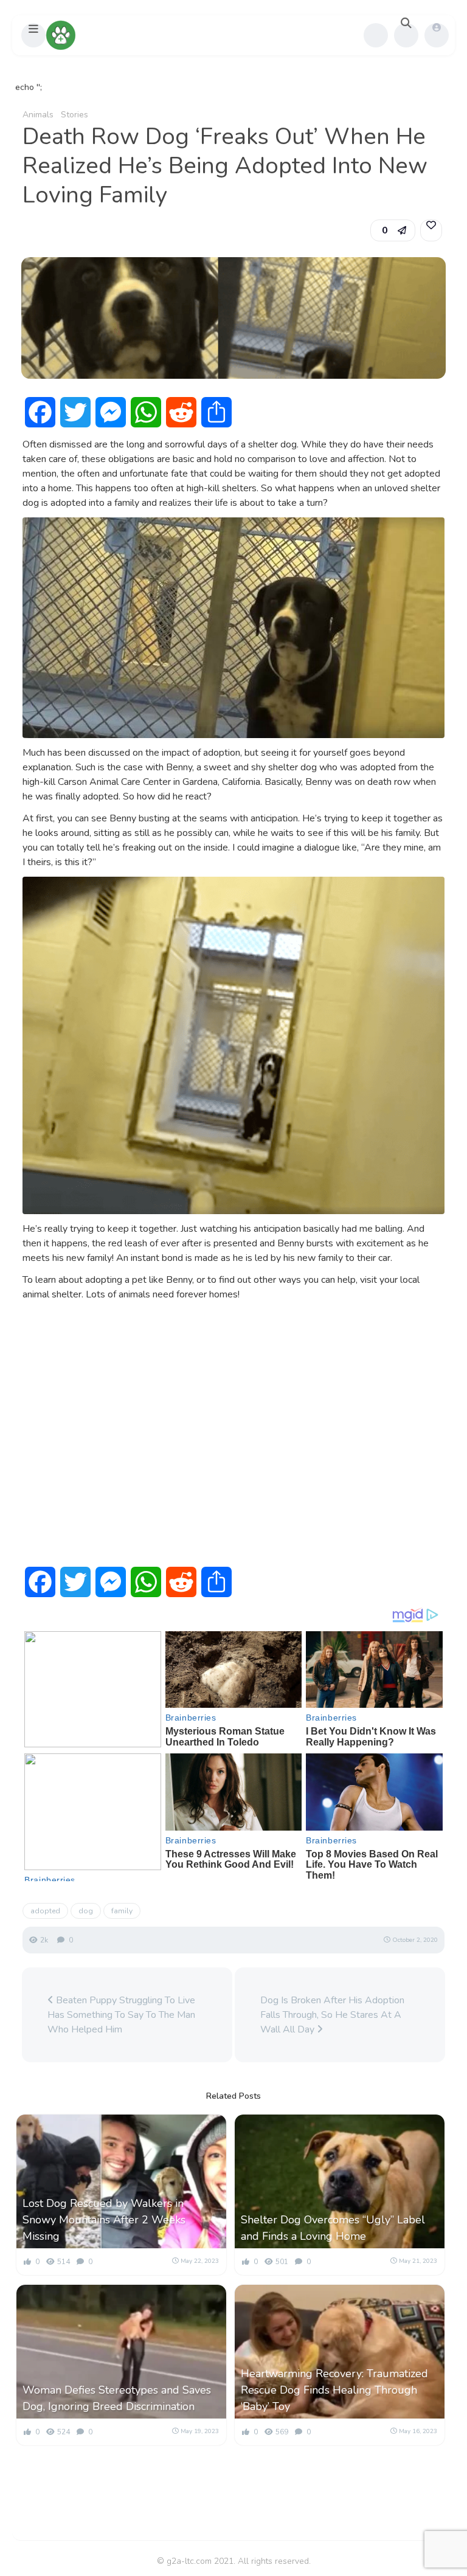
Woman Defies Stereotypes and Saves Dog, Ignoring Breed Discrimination (117, 2398)
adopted (45, 1911)
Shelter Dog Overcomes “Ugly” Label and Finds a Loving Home (333, 2228)
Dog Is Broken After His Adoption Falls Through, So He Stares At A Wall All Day (332, 2015)
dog (86, 1911)
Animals (38, 115)
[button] (33, 35)
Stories (74, 115)
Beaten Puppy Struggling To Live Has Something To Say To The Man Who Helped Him (121, 2015)
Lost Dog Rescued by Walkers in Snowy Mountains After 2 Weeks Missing (104, 2220)
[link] (431, 230)
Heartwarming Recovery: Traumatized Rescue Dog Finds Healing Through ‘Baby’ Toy (334, 2390)
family (122, 1911)
